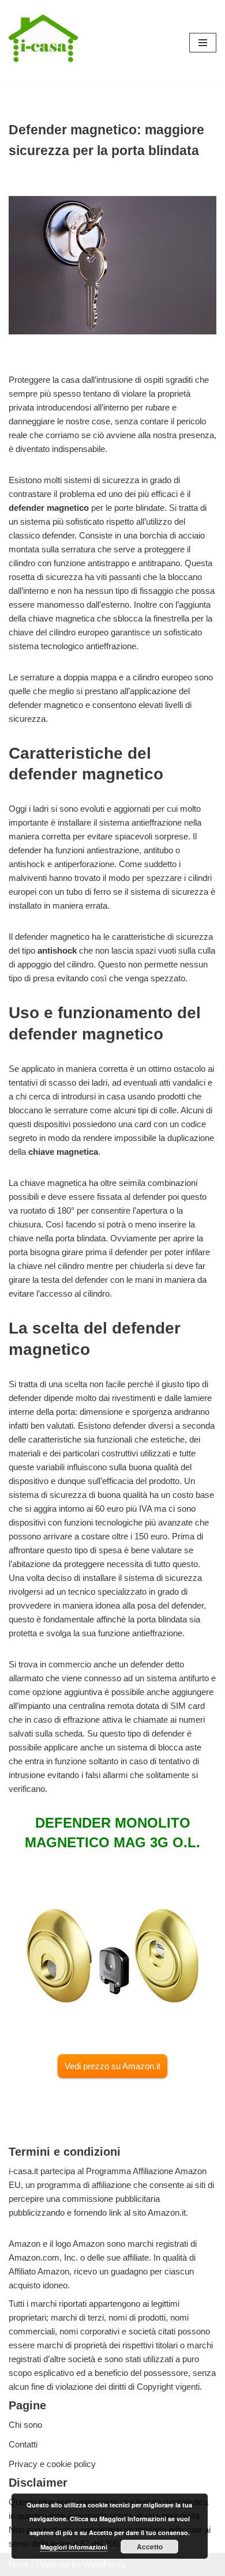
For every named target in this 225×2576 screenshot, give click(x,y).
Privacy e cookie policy (52, 2464)
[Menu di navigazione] (203, 43)
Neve (19, 2564)
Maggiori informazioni (74, 2547)
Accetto (150, 2547)
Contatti (23, 2444)
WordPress (104, 2564)
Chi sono (25, 2425)
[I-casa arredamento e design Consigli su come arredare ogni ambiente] (43, 43)
